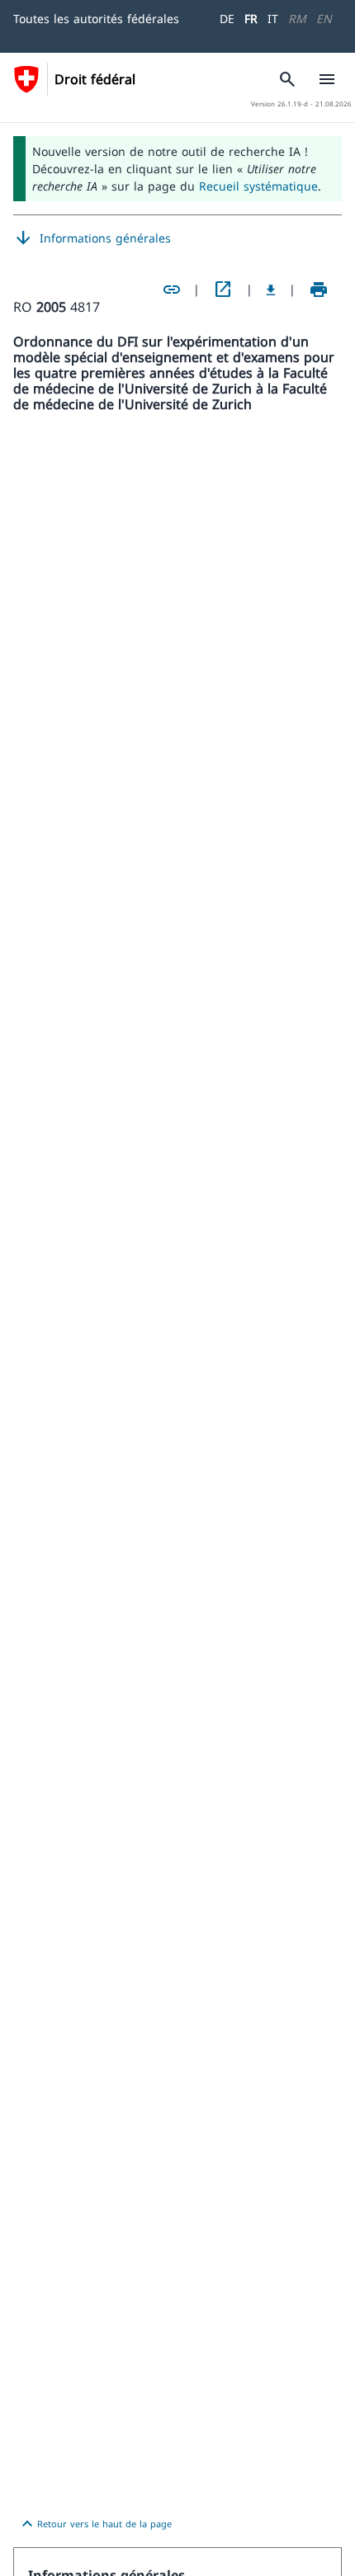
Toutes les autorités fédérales (96, 19)
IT (273, 19)
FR (251, 19)
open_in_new (223, 290)
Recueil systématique (258, 186)
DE (227, 19)
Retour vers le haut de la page (95, 2524)
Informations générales (92, 238)
